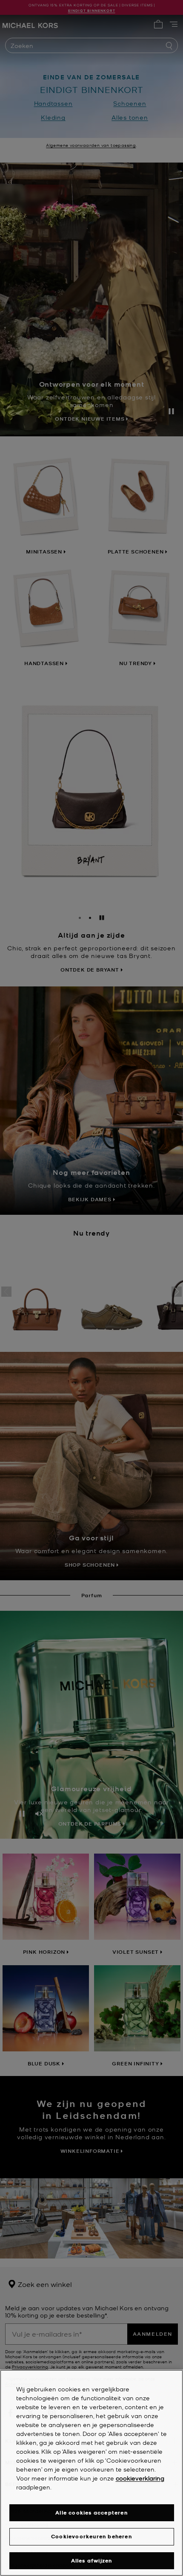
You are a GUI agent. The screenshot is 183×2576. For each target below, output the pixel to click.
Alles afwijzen (92, 2561)
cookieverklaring (140, 2478)
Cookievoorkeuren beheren (91, 2536)
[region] (91, 2473)
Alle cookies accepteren (91, 2513)
